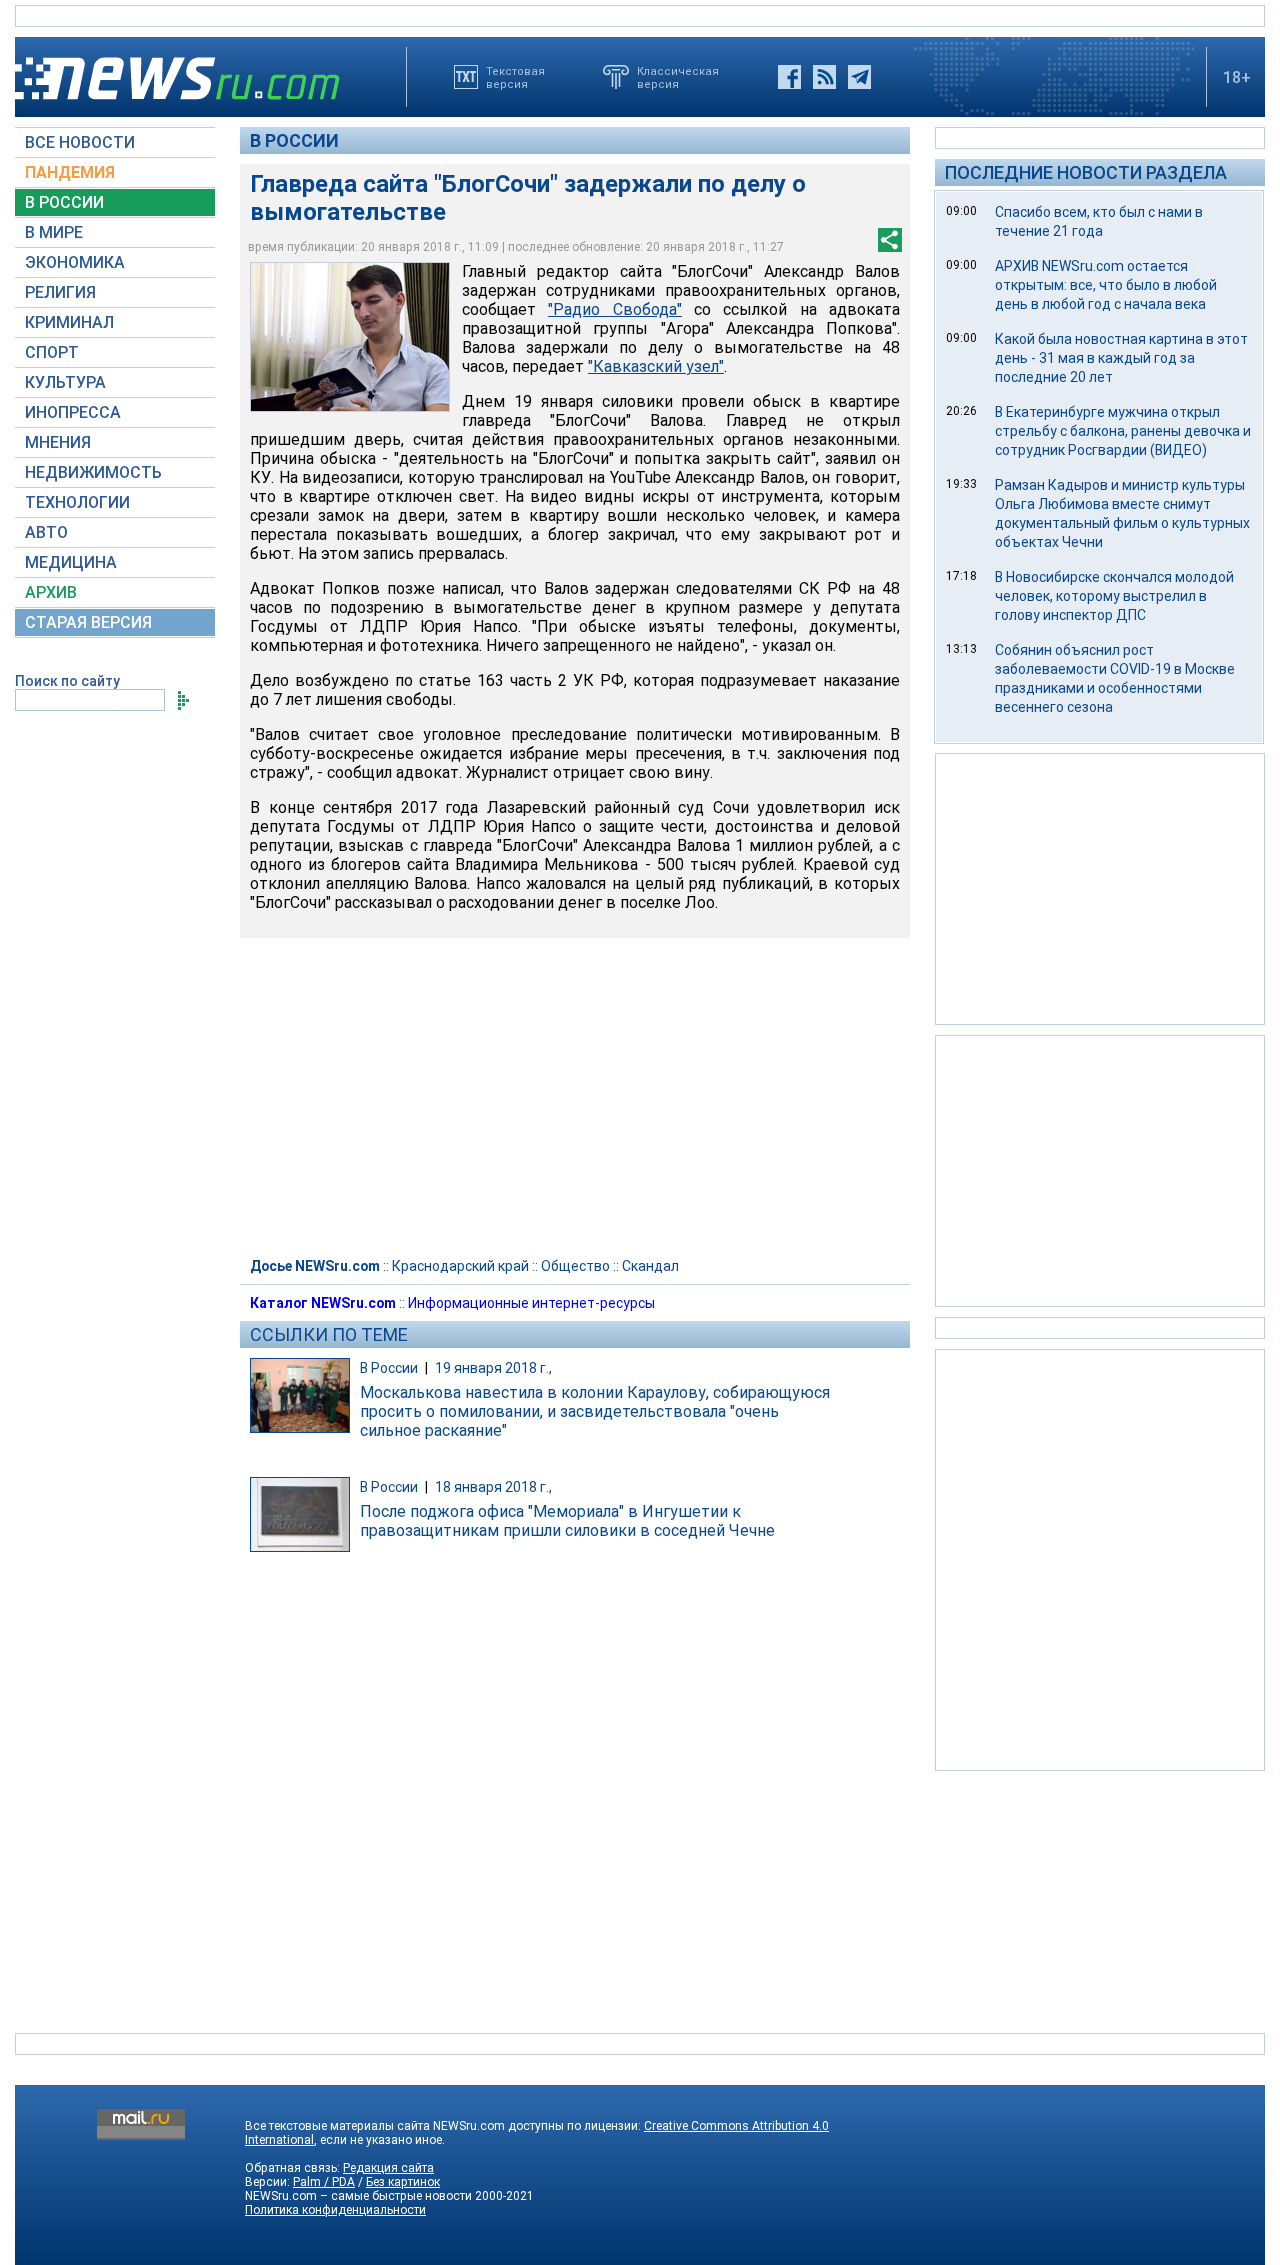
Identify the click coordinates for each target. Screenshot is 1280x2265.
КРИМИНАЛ (69, 322)
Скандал (650, 1266)
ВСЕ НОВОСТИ (80, 142)
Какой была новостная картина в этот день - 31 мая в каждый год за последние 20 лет (1121, 358)
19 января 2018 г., (493, 1368)
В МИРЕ (54, 232)
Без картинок (403, 2182)
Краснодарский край (460, 1266)
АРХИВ (51, 592)
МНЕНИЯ (58, 442)
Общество (575, 1266)
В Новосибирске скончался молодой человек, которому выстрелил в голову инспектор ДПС (1114, 596)
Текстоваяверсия (515, 77)
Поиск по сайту (67, 681)
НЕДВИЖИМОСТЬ (93, 472)
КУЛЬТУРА (65, 382)
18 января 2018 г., (493, 1487)
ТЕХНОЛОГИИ (77, 502)
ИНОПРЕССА (73, 412)
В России (294, 140)
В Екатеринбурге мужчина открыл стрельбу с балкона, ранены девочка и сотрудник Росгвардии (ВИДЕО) (1123, 431)
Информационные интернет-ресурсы (531, 1303)
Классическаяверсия (678, 77)
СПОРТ (52, 352)
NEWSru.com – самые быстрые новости (358, 2196)
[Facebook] (789, 77)
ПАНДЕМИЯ (70, 172)
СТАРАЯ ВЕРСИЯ (88, 622)
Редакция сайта (388, 2168)
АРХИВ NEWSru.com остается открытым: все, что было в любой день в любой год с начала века (1106, 285)
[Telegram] (859, 77)
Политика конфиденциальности (335, 2210)
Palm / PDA (324, 2182)
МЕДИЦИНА (71, 562)
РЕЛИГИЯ (60, 292)
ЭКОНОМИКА (75, 262)
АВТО (46, 532)
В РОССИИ (64, 202)
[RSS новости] (824, 77)
